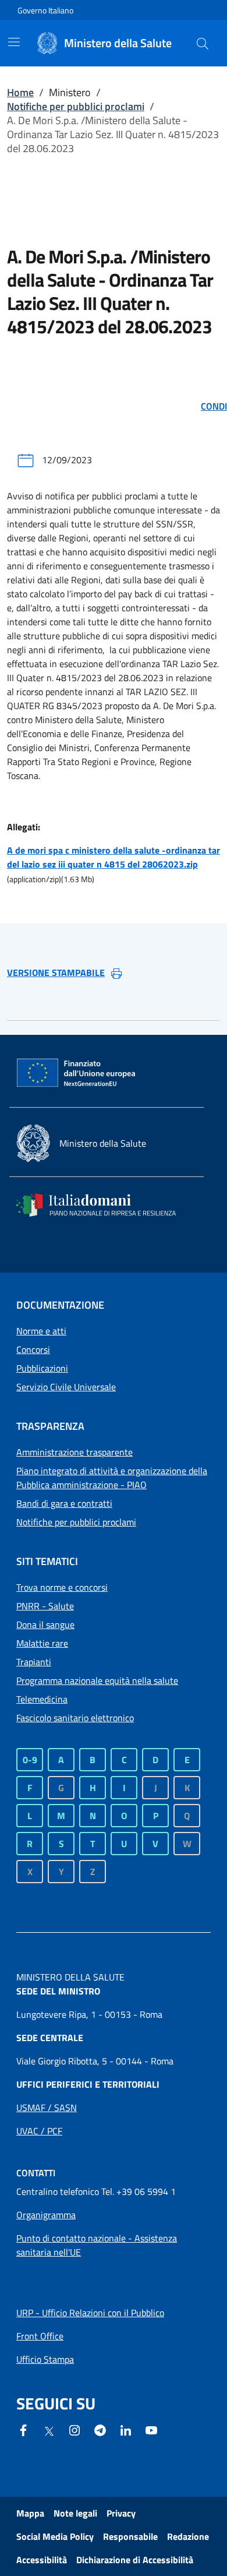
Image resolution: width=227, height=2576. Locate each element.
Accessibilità (42, 2560)
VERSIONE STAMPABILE (56, 972)
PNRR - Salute (45, 1606)
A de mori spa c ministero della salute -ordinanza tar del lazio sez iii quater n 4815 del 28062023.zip (114, 857)
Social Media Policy (55, 2536)
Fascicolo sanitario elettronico (75, 1718)
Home (20, 92)
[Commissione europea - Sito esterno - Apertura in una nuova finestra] (77, 1073)
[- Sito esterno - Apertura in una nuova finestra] (151, 2429)
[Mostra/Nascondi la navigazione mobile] (14, 42)
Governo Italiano (45, 10)
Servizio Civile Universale (66, 1387)
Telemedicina (42, 1699)
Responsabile (130, 2536)
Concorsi (33, 1349)
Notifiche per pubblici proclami (76, 106)
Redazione (188, 2536)
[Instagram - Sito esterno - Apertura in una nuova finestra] (75, 2429)
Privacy (121, 2513)
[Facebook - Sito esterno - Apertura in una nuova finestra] (23, 2429)
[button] (203, 43)
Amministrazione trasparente (75, 1452)
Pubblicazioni (42, 1368)
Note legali (75, 2513)
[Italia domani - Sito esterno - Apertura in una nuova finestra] (104, 1205)
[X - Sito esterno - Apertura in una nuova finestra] (49, 2430)
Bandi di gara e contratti (64, 1503)
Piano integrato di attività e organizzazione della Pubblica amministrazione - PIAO (112, 1478)
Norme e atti (41, 1331)
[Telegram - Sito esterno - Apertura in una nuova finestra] (100, 2429)
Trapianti (34, 1662)
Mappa (30, 2513)
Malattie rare (42, 1643)
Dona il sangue (45, 1624)
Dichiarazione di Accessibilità (135, 2560)
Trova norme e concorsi (62, 1587)
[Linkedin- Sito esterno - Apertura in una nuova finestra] (126, 2429)
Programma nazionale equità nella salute (97, 1680)
